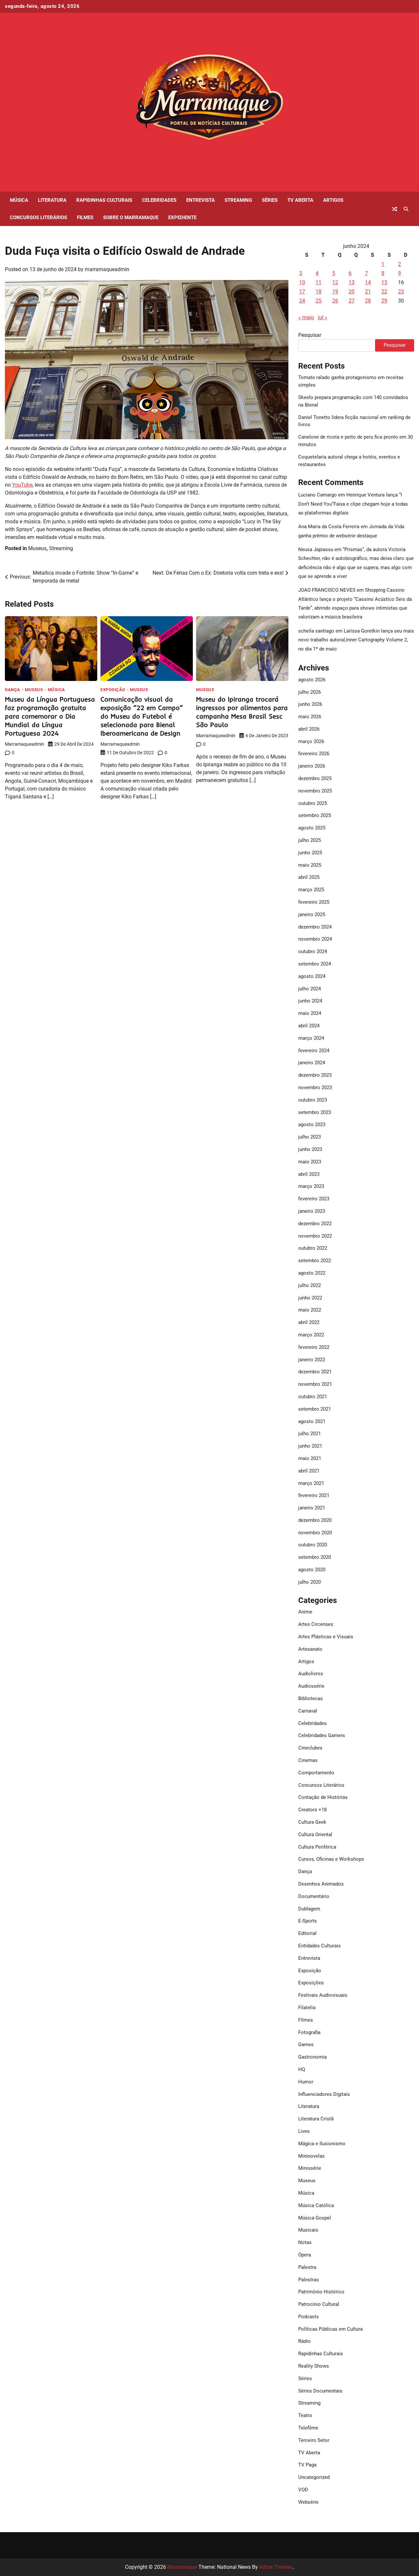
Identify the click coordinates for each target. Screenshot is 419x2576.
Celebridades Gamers (322, 1735)
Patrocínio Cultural (319, 2304)
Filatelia (307, 2008)
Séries (270, 200)
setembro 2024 (315, 964)
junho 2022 (310, 1298)
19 (335, 292)
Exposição (113, 690)
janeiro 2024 (312, 1063)
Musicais (308, 2230)
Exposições (311, 1983)
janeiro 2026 (312, 766)
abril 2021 (309, 1471)
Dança (13, 690)
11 (319, 282)
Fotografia (309, 2032)
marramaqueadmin (107, 269)
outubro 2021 (313, 1397)
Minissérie (310, 2168)
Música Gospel (315, 2218)
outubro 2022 (313, 1248)
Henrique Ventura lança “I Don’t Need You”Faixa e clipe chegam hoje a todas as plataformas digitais (353, 504)
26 (335, 301)
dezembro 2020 (315, 1520)
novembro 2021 (315, 1384)
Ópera (305, 2255)
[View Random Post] (394, 209)
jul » (323, 317)
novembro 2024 (315, 939)
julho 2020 (310, 1582)
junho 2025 (310, 853)
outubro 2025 (313, 803)
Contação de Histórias (323, 1797)
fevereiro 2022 (314, 1347)
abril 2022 (309, 1322)
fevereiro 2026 (314, 754)
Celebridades (159, 200)
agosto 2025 (312, 828)
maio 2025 (310, 865)
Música (19, 200)
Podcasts (309, 2317)
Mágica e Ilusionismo (322, 2144)
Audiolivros (311, 1674)
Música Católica (316, 2205)
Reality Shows (314, 2366)
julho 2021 (310, 1434)
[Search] (406, 209)
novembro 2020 (315, 1533)
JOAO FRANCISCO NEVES (327, 590)
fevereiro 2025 (314, 902)
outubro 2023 (313, 1100)
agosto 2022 (312, 1273)
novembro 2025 (315, 791)
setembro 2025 (315, 815)
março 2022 (311, 1335)
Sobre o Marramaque (131, 218)
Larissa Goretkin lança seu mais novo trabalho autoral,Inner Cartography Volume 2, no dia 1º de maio (356, 640)
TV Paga (307, 2465)
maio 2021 (310, 1458)
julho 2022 (310, 1285)
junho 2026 (310, 704)
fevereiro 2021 (314, 1495)
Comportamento (316, 1773)
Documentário (314, 1896)
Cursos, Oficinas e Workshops (331, 1859)
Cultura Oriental (315, 1835)
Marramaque (182, 2567)
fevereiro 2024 (314, 1051)
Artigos (333, 200)
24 (302, 301)
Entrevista (200, 200)
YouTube (22, 485)
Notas (305, 2242)
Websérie (308, 2502)
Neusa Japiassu (316, 549)
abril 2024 (309, 1026)
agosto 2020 (312, 1570)
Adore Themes (276, 2567)
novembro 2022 (315, 1236)
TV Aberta (300, 200)
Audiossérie (311, 1686)
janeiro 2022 (312, 1360)
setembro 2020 (315, 1557)
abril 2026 (309, 729)
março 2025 (311, 890)
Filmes (85, 218)
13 (352, 282)
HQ (302, 2069)
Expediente (182, 218)
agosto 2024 (312, 976)
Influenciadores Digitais (324, 2094)
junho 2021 (310, 1446)
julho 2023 (310, 1137)
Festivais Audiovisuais (323, 1995)
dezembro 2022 (315, 1224)
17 (302, 292)
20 (352, 292)
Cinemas (308, 1760)
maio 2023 (310, 1162)
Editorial (307, 1933)
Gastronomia (312, 2057)
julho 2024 (310, 989)
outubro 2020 (313, 1545)
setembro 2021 (315, 1409)
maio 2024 (310, 1013)
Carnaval (308, 1711)
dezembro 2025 (315, 778)
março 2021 (311, 1483)
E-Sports (308, 1921)
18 (319, 292)
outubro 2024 (313, 951)
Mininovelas (311, 2156)
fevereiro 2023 (314, 1199)
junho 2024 (310, 1001)
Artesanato (310, 1649)
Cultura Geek (312, 1822)
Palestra (307, 2267)
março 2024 (311, 1038)
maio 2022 (310, 1310)
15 (384, 282)
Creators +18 (312, 1810)
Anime (305, 1612)
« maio (306, 317)
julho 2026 (310, 692)
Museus (37, 548)
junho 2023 (310, 1149)
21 (368, 292)
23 (401, 292)
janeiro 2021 (312, 1508)
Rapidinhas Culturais (104, 200)
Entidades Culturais (319, 1946)
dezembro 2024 (315, 927)
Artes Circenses (316, 1624)
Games (306, 2045)
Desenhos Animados (321, 1884)
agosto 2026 (312, 680)
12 (335, 282)
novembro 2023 (315, 1088)
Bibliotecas (310, 1698)
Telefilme (308, 2428)
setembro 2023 (315, 1112)
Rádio (304, 2341)
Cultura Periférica (317, 1847)
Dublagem (309, 1909)
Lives (304, 2131)
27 (352, 301)
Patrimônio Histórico (321, 2292)
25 (319, 301)
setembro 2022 (315, 1261)
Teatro (305, 2415)
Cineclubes (310, 1748)
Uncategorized (314, 2477)
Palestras (309, 2280)
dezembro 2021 (315, 1372)
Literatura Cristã (316, 2119)
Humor (306, 2082)
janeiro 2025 (312, 914)
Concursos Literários (38, 218)
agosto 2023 (312, 1124)
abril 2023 (309, 1174)
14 (368, 282)
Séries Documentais (320, 2391)
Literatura (52, 200)
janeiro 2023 (312, 1211)
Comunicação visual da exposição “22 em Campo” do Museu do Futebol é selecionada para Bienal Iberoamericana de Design (142, 716)
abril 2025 (309, 877)
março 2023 (311, 1186)
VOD (303, 2490)
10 (302, 282)
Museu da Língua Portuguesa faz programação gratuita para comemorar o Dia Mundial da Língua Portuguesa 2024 (50, 716)
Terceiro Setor (314, 2440)
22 (384, 292)
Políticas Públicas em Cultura (330, 2329)
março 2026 (311, 741)
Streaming (238, 200)
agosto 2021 (312, 1421)
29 (384, 301)
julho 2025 (310, 840)
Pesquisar (310, 335)
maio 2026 (310, 717)
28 (368, 301)
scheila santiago (316, 631)
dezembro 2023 (315, 1075)
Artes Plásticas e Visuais (326, 1637)
